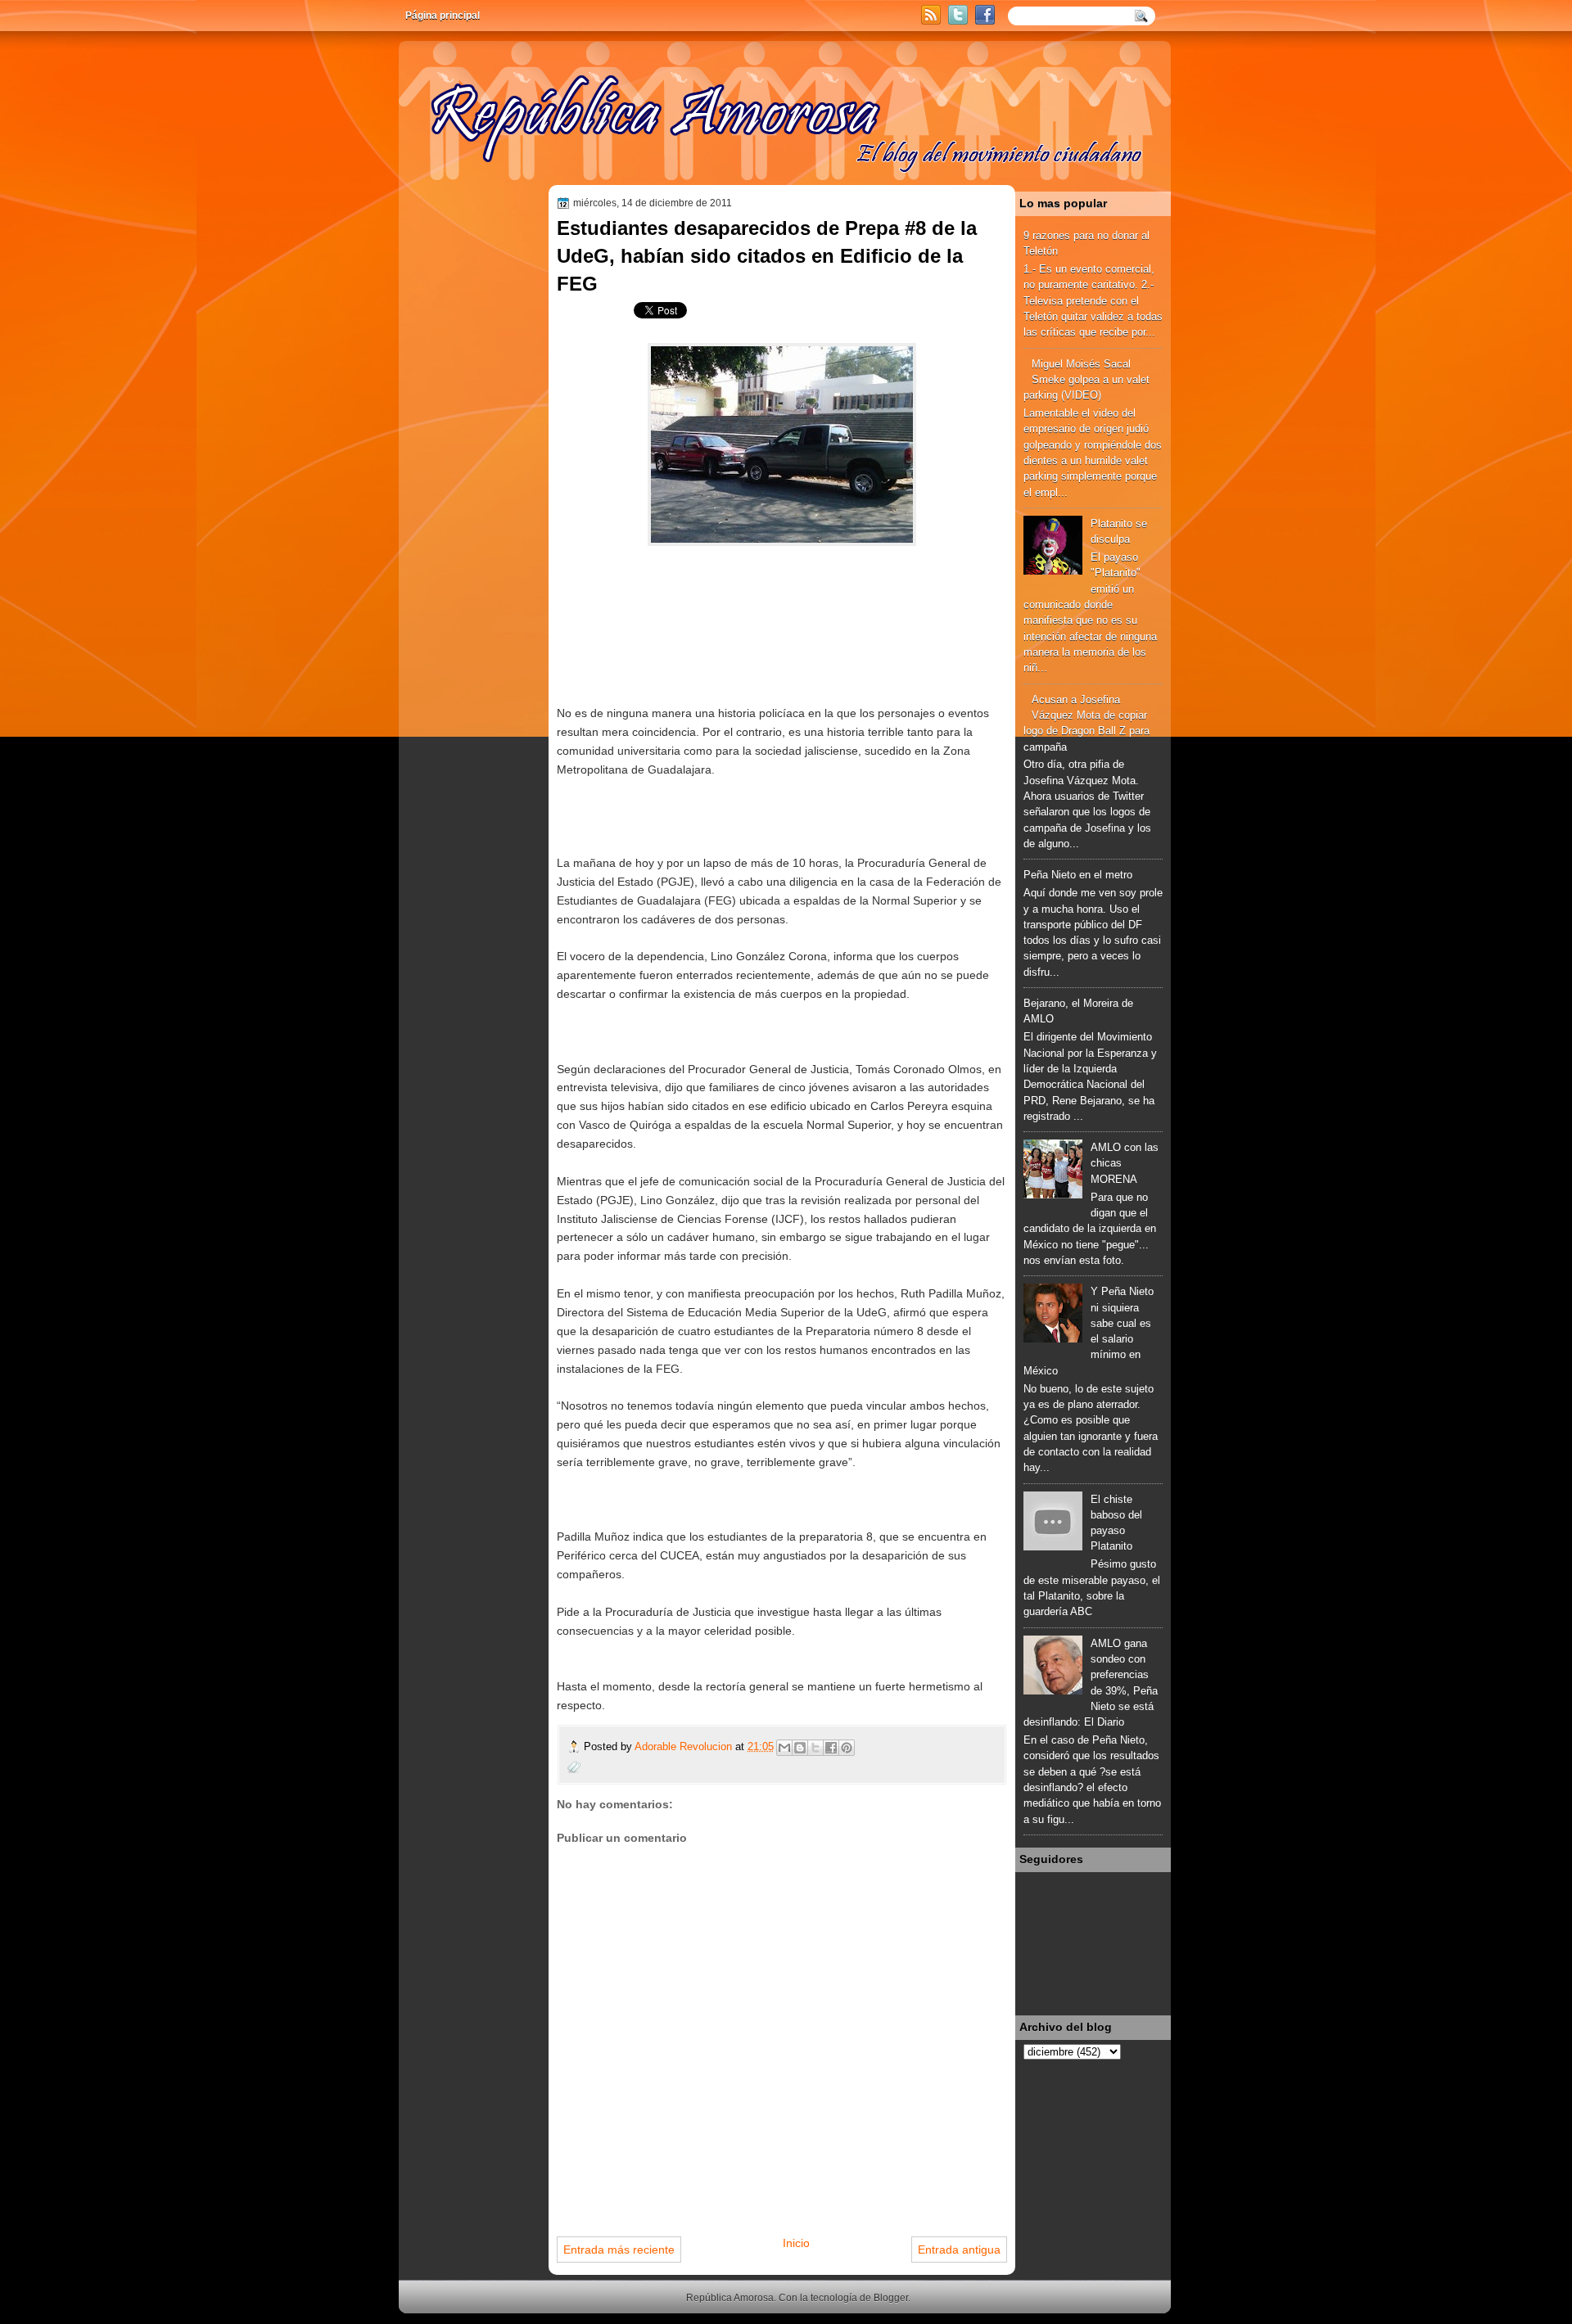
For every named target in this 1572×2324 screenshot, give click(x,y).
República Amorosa (730, 2298)
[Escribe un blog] (800, 1748)
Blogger (891, 2298)
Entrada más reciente (619, 2250)
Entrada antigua (959, 2250)
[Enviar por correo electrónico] (784, 1748)
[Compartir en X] (815, 1748)
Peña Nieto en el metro (1078, 875)
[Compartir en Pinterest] (847, 1748)
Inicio (796, 2243)
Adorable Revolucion (685, 1746)
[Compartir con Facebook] (831, 1748)
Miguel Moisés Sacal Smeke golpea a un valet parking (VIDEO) (1086, 380)
